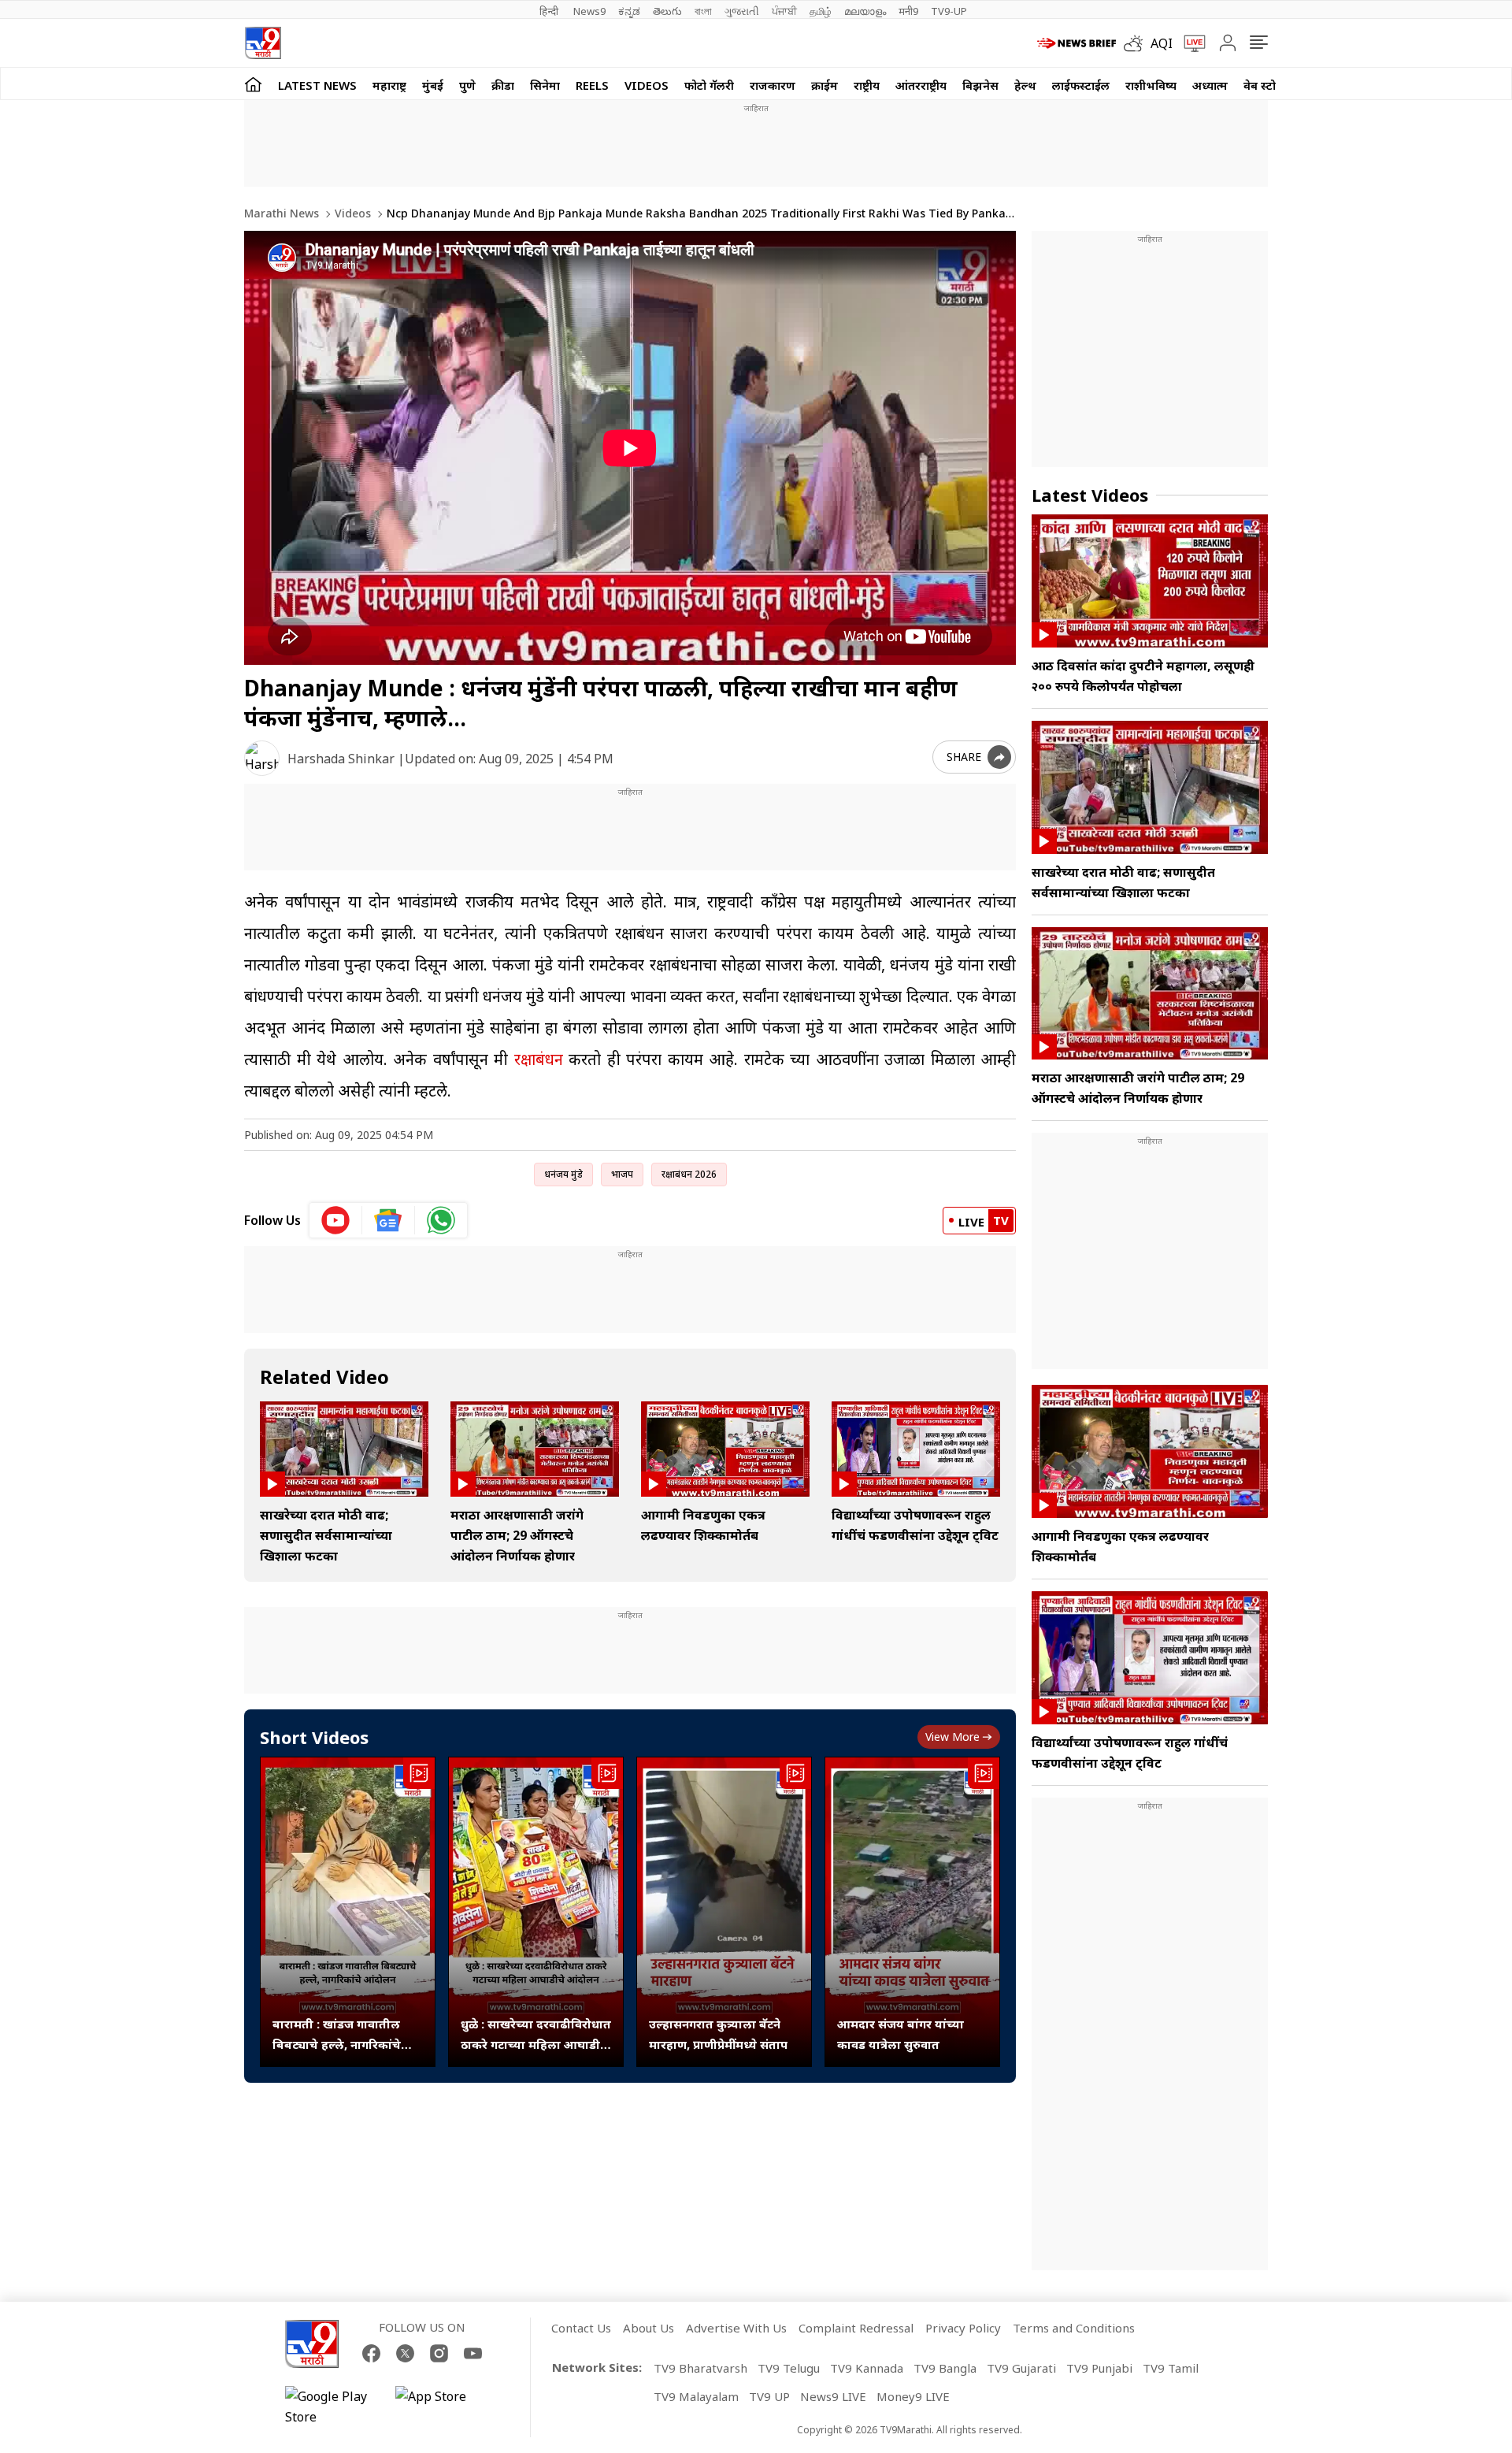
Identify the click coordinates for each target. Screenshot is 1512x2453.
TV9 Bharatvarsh (700, 2368)
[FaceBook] (371, 2353)
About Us (649, 2328)
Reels (592, 85)
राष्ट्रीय (867, 85)
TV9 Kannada (867, 2368)
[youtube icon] (336, 1220)
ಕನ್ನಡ (629, 11)
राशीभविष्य (1151, 85)
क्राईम (825, 85)
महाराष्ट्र (389, 85)
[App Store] (443, 2407)
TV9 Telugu (789, 2368)
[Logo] (263, 43)
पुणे (467, 85)
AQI (1162, 43)
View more (952, 1737)
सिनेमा (545, 85)
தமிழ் (821, 11)
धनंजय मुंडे (563, 1174)
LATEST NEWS (317, 85)
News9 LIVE (833, 2396)
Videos (647, 85)
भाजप (622, 1174)
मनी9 (908, 11)
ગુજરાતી (742, 11)
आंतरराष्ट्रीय (921, 85)
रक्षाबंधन (539, 1059)
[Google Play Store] (332, 2407)
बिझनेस (980, 85)
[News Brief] (1077, 43)
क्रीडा (503, 85)
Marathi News (282, 213)
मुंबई (433, 85)
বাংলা (703, 11)
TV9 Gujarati (1021, 2368)
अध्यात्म (1210, 85)
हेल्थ (1025, 85)
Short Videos (314, 1737)
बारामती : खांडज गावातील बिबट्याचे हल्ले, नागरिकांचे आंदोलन (337, 2035)
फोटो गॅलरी (709, 85)
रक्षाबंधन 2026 (689, 1174)
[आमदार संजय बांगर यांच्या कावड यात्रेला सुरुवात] (912, 1912)
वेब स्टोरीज (1269, 85)
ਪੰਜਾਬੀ (784, 11)
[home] (253, 84)
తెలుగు (667, 11)
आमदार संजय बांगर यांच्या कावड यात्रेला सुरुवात (901, 2034)
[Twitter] (405, 2353)
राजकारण (773, 85)
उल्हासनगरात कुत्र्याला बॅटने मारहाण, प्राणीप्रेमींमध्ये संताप (718, 2034)
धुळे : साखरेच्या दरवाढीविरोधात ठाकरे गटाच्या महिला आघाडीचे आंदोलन (536, 2035)
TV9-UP (949, 11)
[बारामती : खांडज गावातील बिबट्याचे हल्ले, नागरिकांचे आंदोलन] (348, 1912)
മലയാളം (865, 11)
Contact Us (581, 2328)
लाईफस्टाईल (1081, 85)
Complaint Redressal (856, 2328)
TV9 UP (769, 2396)
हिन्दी (550, 11)
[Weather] (1137, 43)
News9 (589, 11)
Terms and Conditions (1074, 2328)
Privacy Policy (963, 2328)
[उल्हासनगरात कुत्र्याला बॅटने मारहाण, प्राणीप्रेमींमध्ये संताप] (724, 1912)
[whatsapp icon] (441, 1220)
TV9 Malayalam (696, 2396)
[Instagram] (439, 2353)
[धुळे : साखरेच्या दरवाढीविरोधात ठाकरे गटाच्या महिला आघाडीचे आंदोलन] (536, 1912)
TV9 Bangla (945, 2368)
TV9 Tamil (1171, 2368)
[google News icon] (389, 1220)
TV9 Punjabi (1099, 2368)
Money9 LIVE (913, 2396)
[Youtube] (473, 2353)
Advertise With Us (736, 2328)
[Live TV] (1189, 43)
